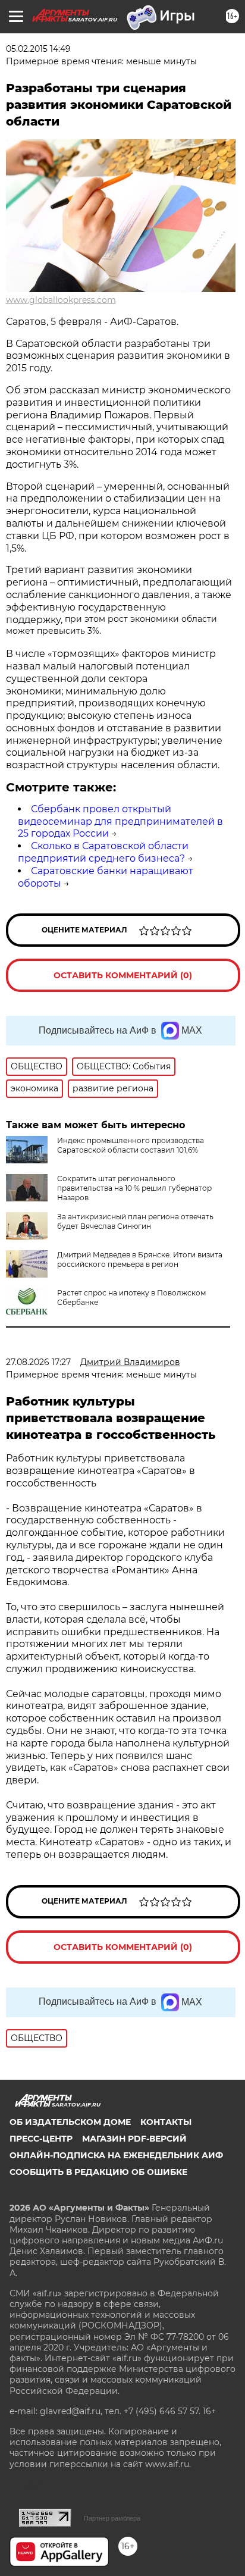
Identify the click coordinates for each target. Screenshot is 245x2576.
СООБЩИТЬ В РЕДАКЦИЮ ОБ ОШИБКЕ (98, 2172)
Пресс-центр (41, 2139)
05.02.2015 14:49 (38, 49)
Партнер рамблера (112, 2518)
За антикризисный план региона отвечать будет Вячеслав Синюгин (135, 1221)
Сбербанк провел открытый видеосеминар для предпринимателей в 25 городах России (120, 821)
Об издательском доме (70, 2122)
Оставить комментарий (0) (123, 975)
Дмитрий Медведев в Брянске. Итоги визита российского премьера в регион (140, 1259)
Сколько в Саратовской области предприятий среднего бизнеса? (103, 852)
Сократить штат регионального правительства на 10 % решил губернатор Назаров (134, 1188)
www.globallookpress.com (61, 300)
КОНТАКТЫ (166, 2122)
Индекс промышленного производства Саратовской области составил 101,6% (131, 1145)
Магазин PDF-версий (134, 2139)
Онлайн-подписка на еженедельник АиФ (116, 2155)
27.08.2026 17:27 (38, 1362)
